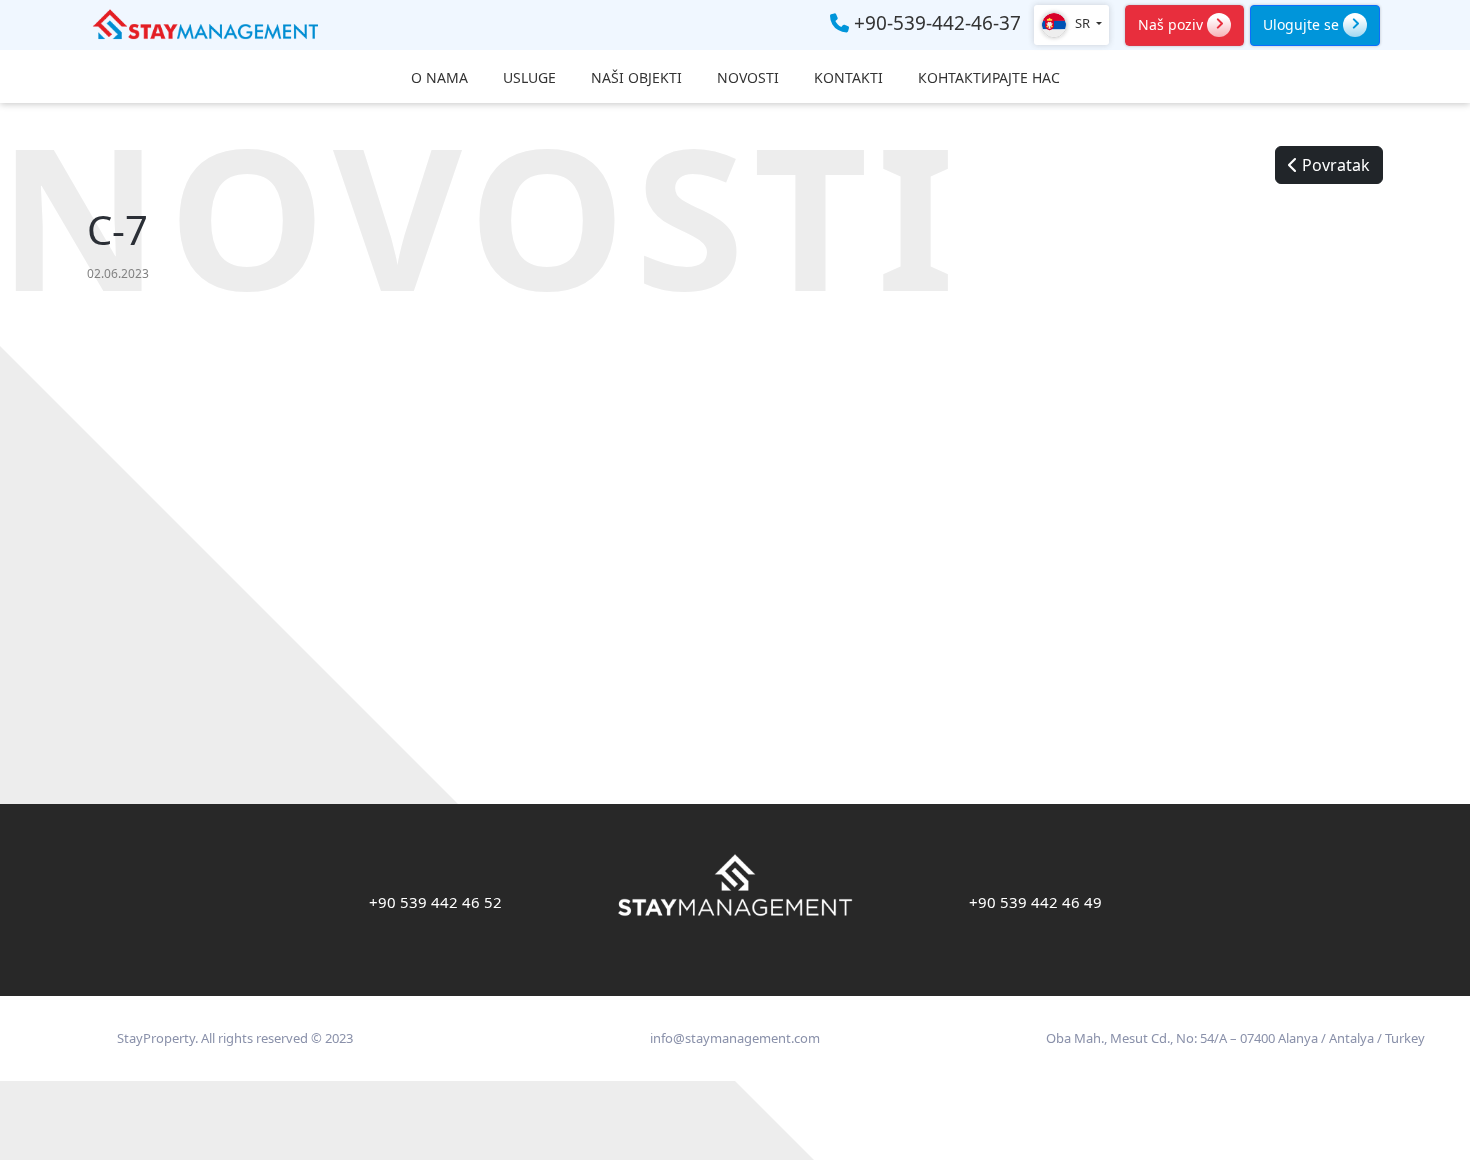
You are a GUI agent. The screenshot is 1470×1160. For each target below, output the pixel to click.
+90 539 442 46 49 (1035, 902)
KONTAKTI (848, 78)
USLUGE (529, 78)
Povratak (1334, 165)
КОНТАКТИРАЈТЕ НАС (989, 78)
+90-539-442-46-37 (935, 24)
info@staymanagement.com (735, 1038)
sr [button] (1082, 23)
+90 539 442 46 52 (435, 902)
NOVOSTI (748, 78)
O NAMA (439, 78)
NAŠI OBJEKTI (636, 78)
